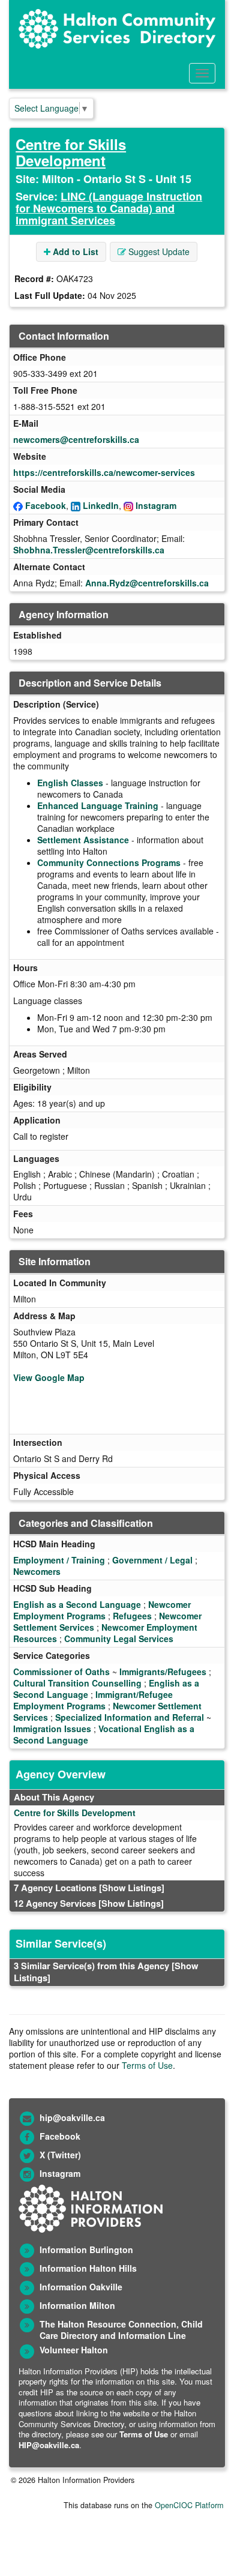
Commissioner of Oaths (61, 1672)
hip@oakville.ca (72, 2117)
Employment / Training (59, 1560)
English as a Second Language (77, 1604)
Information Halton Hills (88, 2268)
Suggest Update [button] (158, 251)
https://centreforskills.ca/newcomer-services (104, 472)
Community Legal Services (119, 1639)
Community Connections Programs (109, 862)
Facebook (46, 505)
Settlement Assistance (83, 840)
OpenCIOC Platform (189, 2505)
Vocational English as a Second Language (104, 1734)
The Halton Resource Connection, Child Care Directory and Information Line (121, 2330)
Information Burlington (86, 2249)
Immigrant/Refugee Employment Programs (93, 1700)
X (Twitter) (60, 2155)
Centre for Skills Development (71, 152)
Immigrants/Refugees (163, 1672)
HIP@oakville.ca (49, 2445)
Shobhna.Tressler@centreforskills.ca (89, 550)
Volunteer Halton (74, 2350)
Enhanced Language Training (98, 805)
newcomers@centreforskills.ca (76, 439)
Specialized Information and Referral (130, 1717)
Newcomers (37, 1571)
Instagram (156, 505)
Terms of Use (147, 2065)
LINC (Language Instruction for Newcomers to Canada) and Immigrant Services (109, 208)
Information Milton (77, 2305)
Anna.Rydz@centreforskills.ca (147, 583)
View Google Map (49, 1377)
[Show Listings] (132, 1888)
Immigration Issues (52, 1729)
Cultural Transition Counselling (77, 1683)
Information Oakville (81, 2287)
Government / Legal (152, 1560)
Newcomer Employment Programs (102, 1610)
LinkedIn (101, 505)
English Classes (70, 783)
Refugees (132, 1616)
